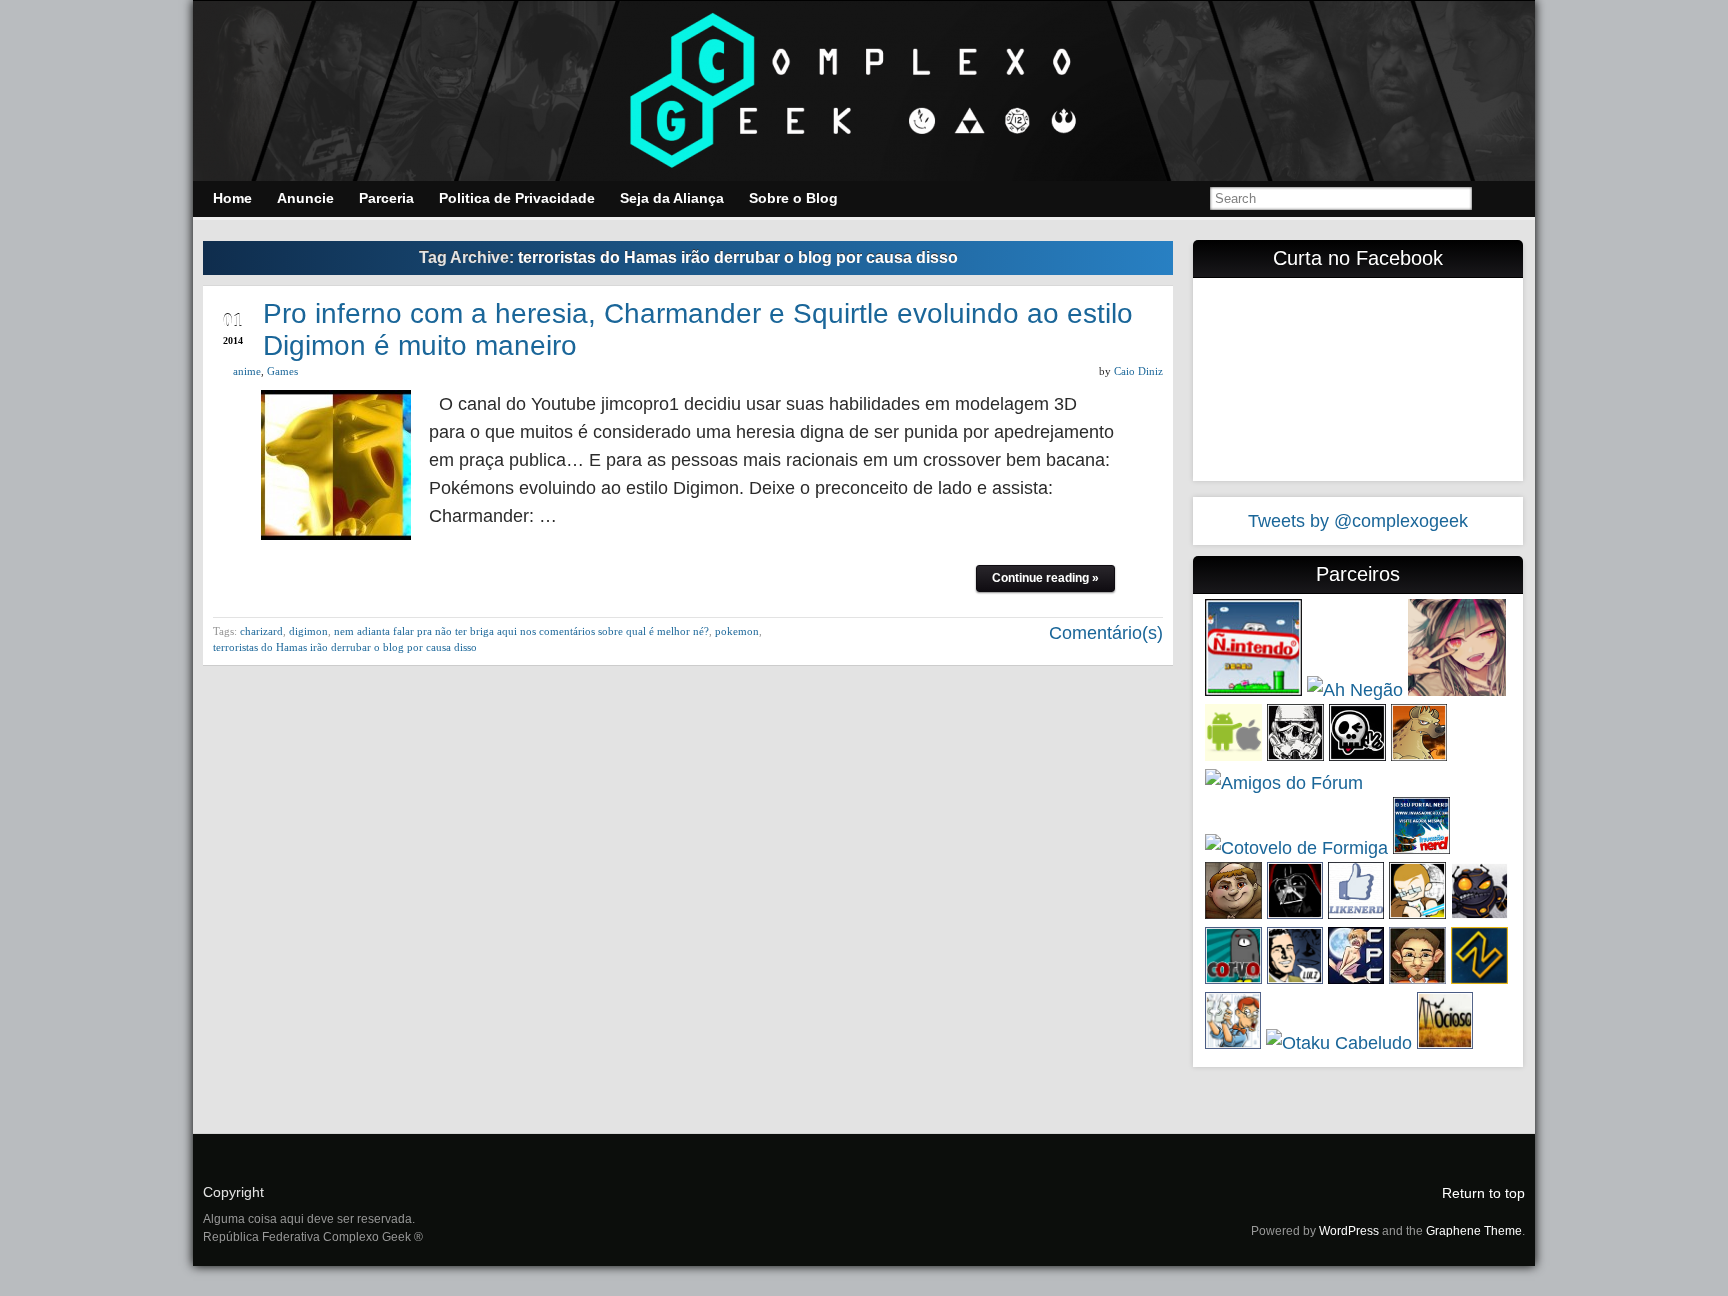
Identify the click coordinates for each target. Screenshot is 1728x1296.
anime (247, 371)
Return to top (1483, 1193)
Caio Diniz (1138, 371)
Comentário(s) (1103, 633)
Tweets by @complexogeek (1358, 521)
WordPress (1349, 1231)
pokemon (737, 631)
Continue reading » (1045, 578)
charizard (261, 631)
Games (282, 371)
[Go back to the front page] (864, 91)
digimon (308, 631)
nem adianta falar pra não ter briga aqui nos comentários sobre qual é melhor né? (521, 631)
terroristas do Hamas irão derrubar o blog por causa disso (345, 647)
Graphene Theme (1474, 1231)
